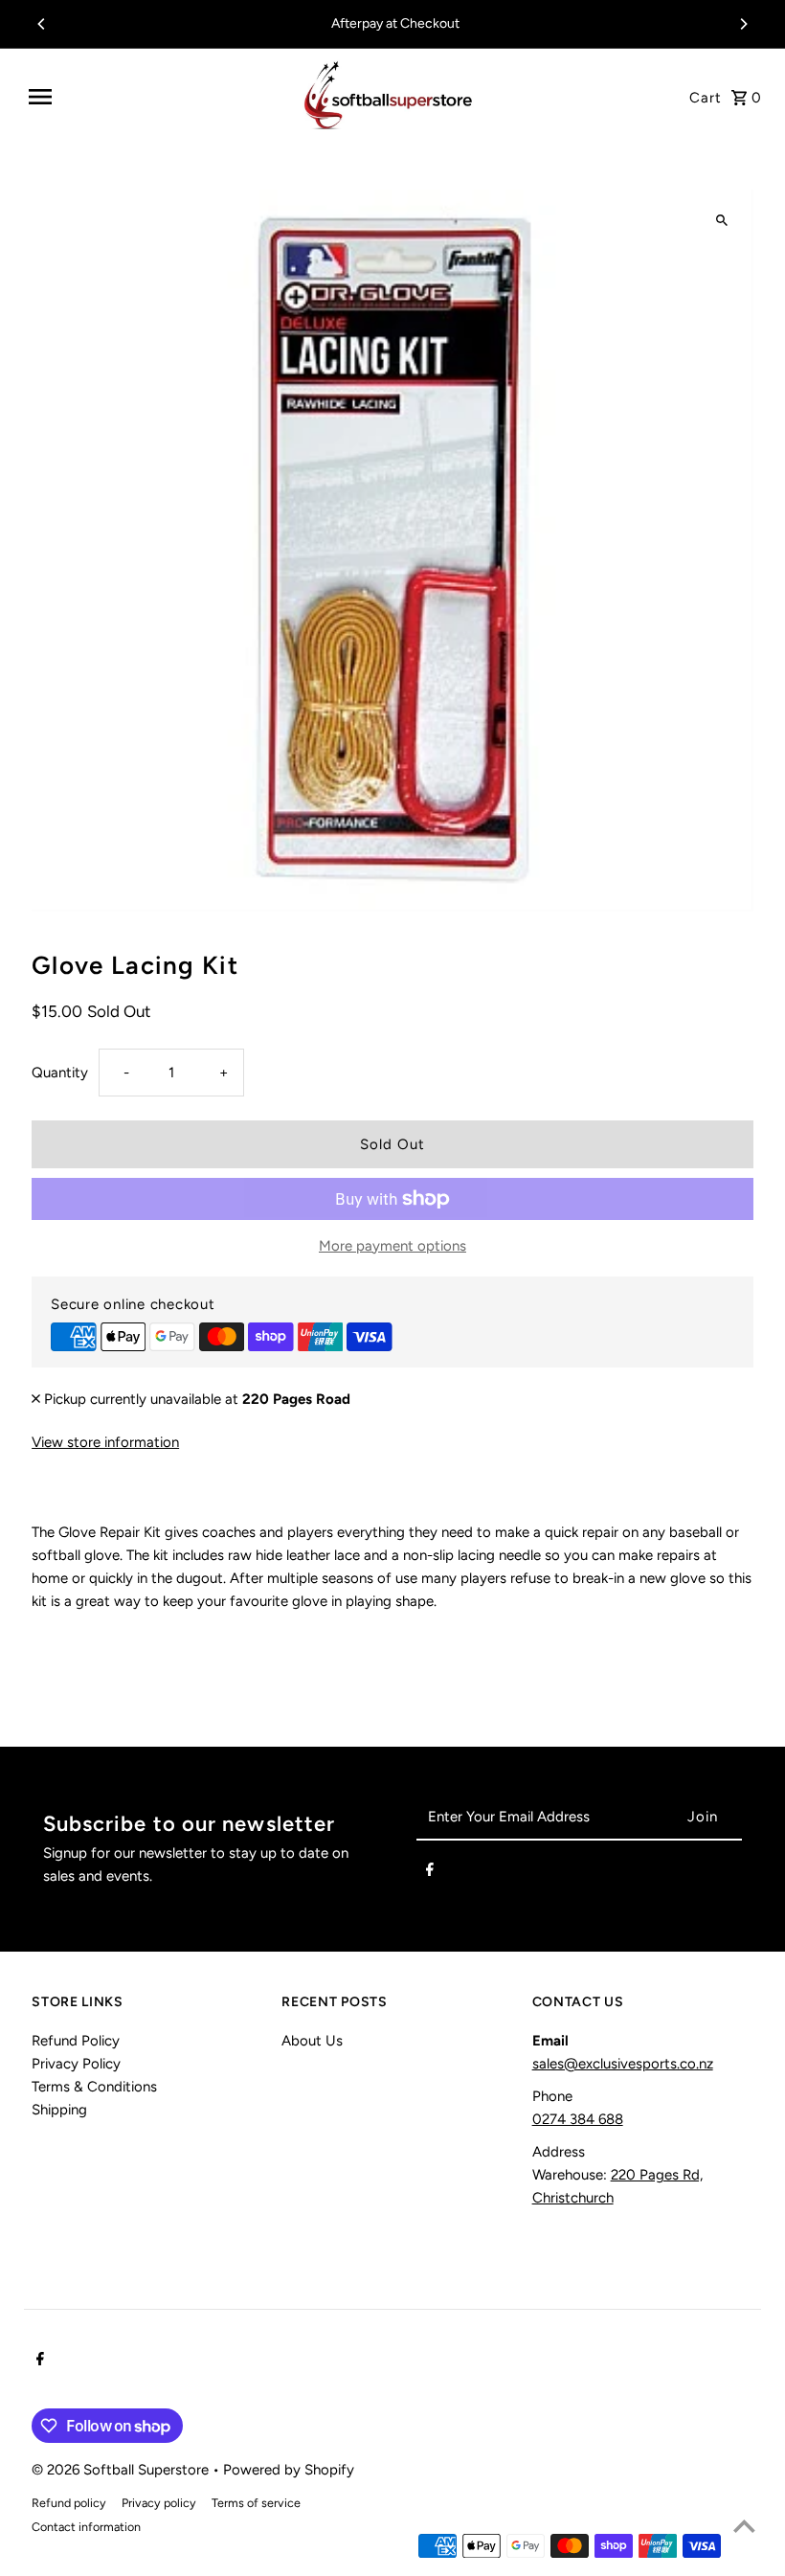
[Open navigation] (155, 97)
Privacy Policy (76, 2064)
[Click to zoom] (722, 221)
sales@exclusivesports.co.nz (623, 2064)
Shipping (59, 2110)
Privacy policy (159, 2503)
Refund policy (69, 2503)
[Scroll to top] (744, 2526)
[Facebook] (430, 1873)
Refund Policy (76, 2041)
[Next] (743, 24)
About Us (312, 2041)
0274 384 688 (578, 2119)
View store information (105, 1442)
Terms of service (256, 2503)
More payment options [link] (392, 1246)
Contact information (86, 2527)
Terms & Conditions (94, 2087)
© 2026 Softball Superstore (122, 2470)
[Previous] (42, 24)
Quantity (60, 1073)
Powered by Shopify (289, 2470)
